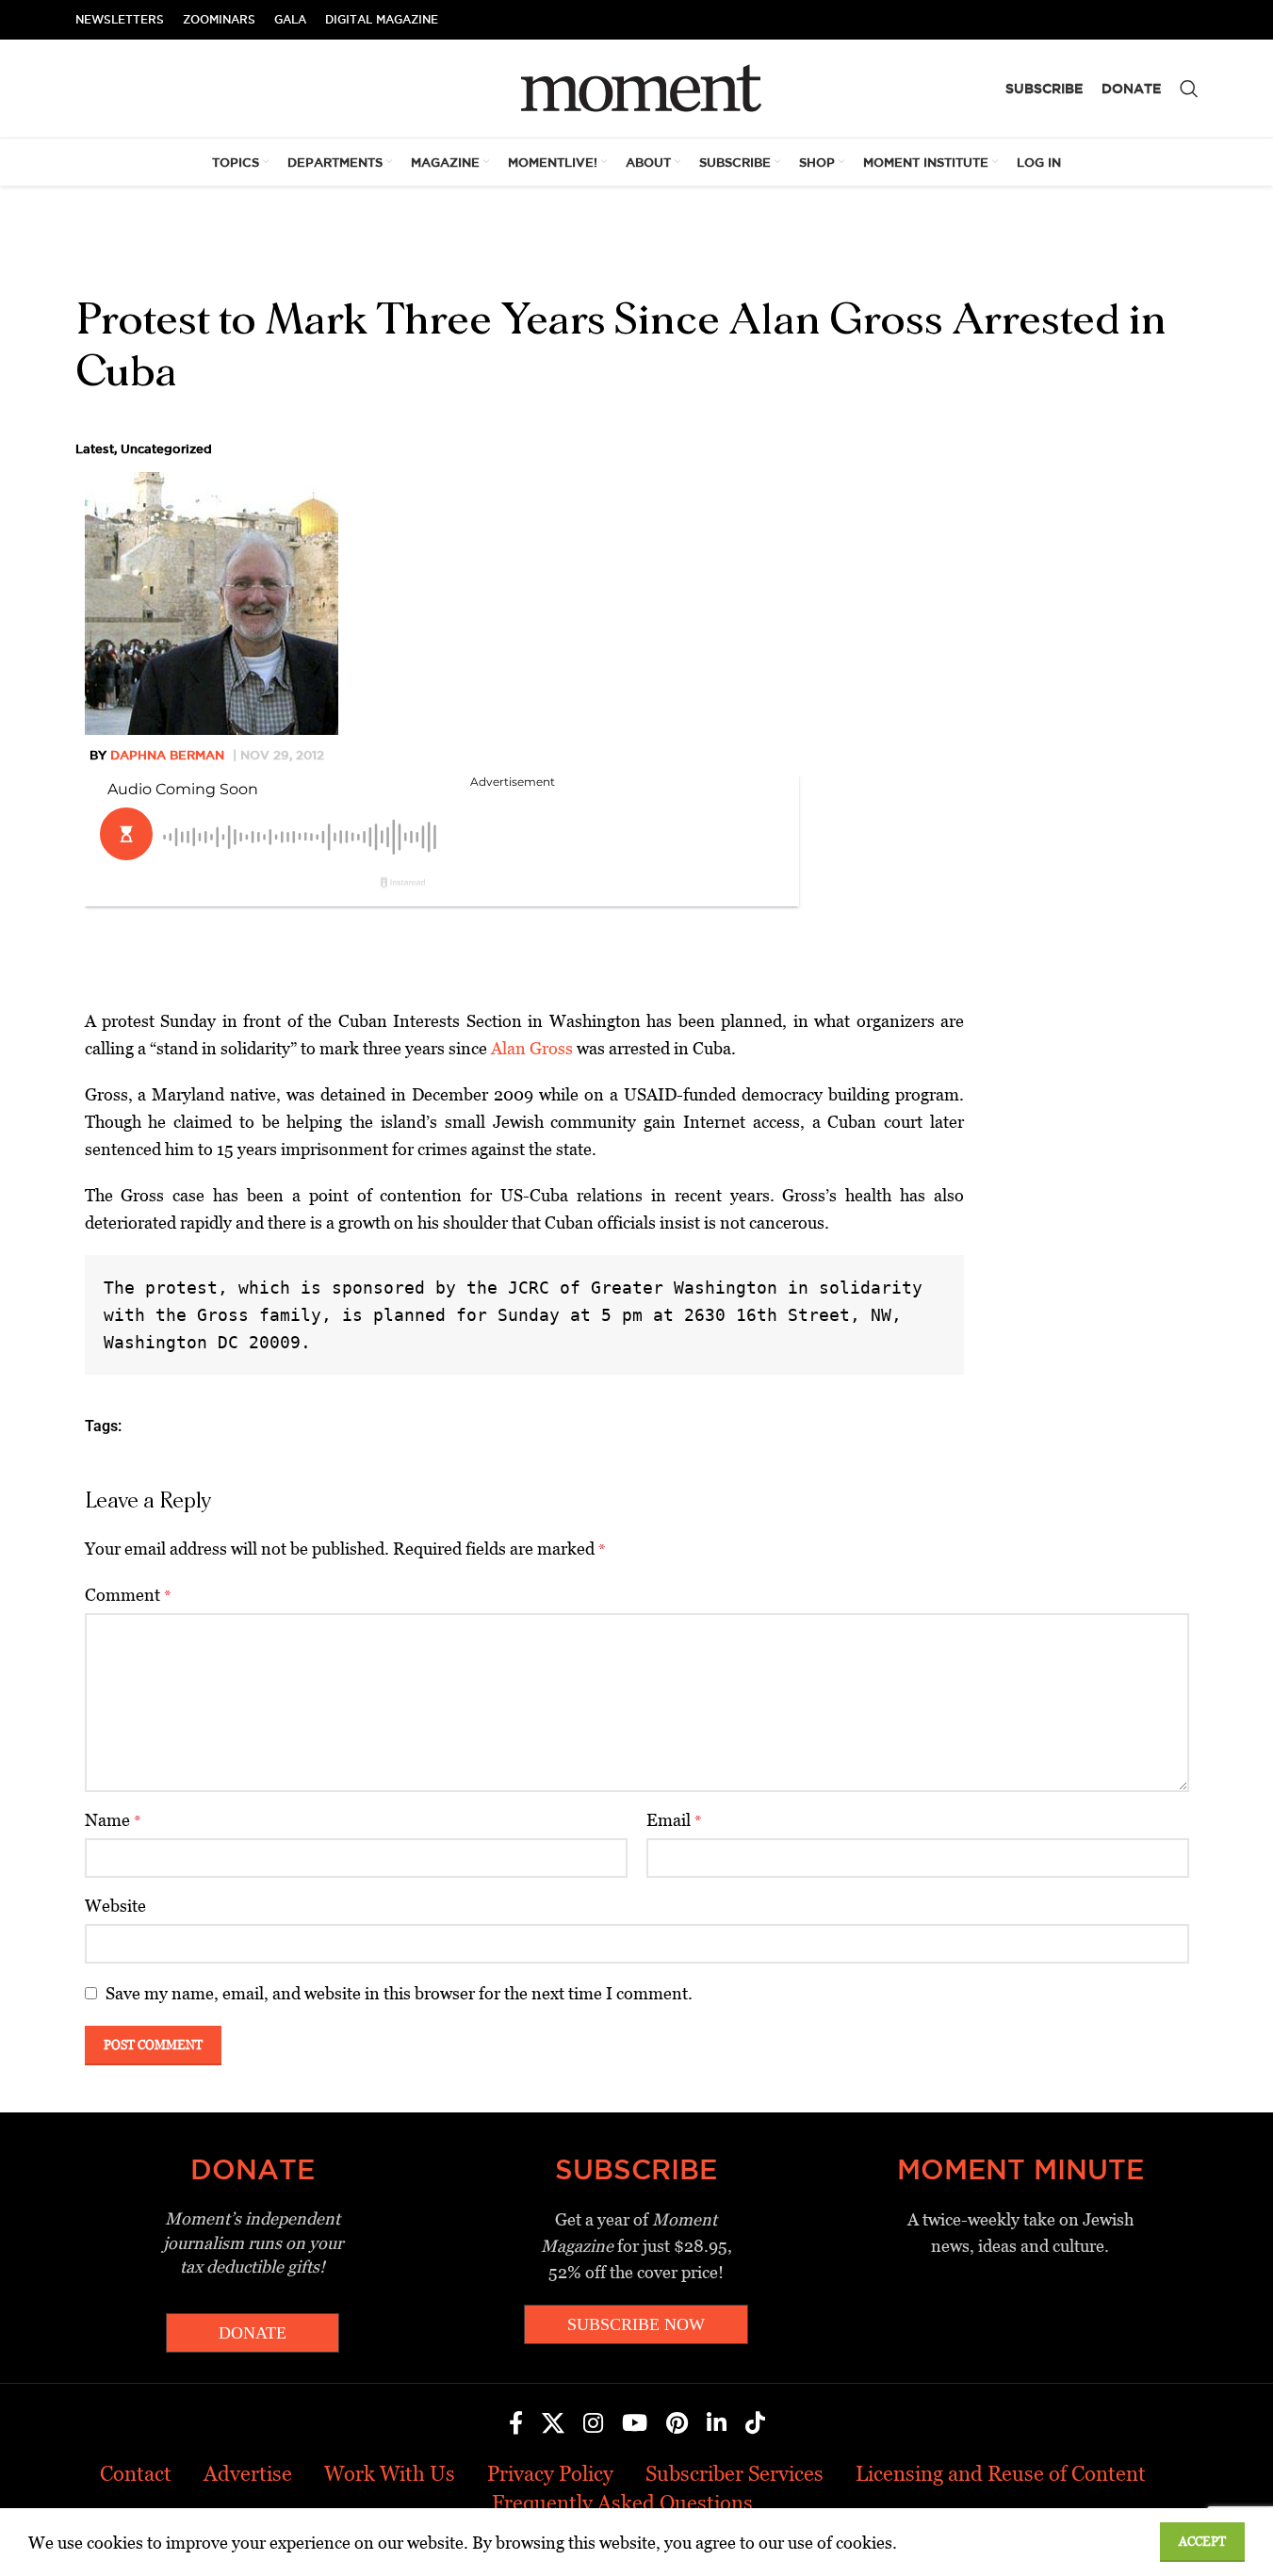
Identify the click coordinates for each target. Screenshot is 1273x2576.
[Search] (1189, 89)
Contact (136, 2474)
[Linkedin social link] (717, 2424)
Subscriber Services (734, 2474)
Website (115, 1906)
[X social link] (553, 2424)
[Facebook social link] (516, 2424)
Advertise (248, 2474)
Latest (95, 448)
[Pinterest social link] (677, 2424)
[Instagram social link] (593, 2424)
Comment (128, 1595)
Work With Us (390, 2474)
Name (113, 1820)
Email (674, 1820)
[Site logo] (636, 87)
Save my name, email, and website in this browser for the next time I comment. (399, 1993)
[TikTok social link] (755, 2424)
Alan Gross (532, 1048)
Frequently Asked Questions (622, 2503)
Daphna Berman (167, 755)
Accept (1202, 2542)
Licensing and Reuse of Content (1001, 2474)
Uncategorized (166, 448)
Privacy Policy (550, 2474)
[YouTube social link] (635, 2424)
